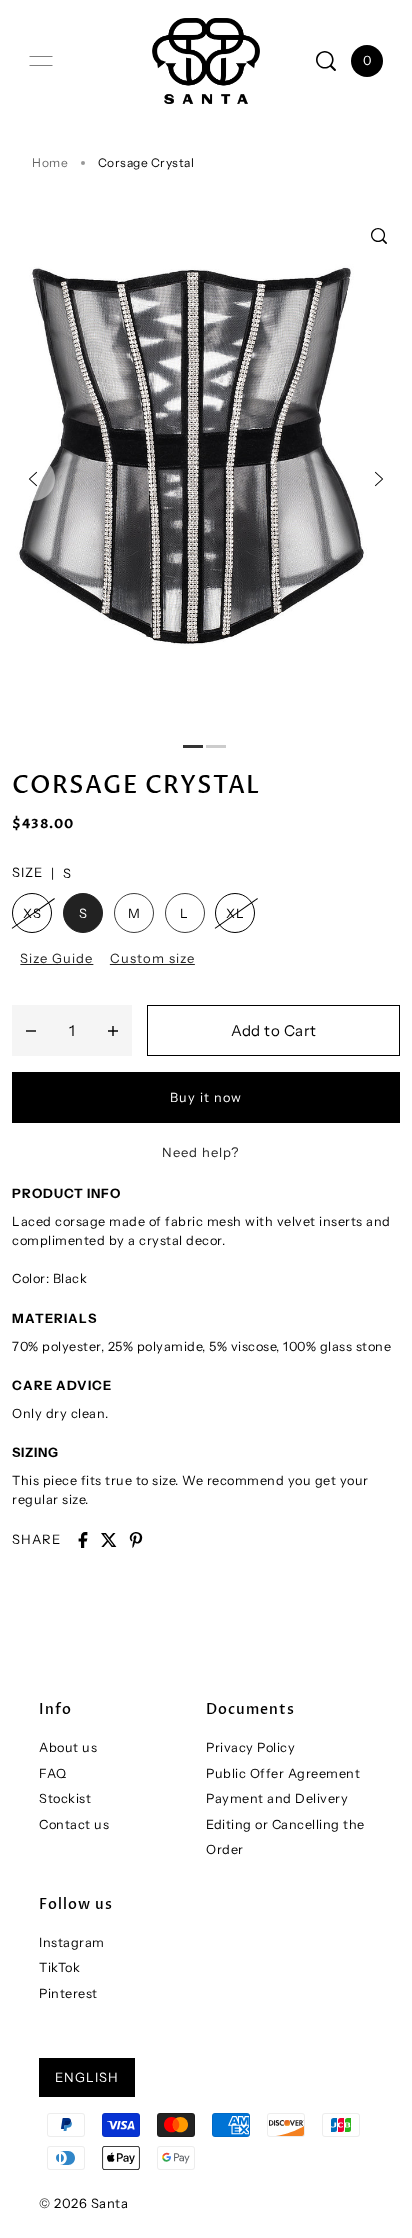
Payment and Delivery (277, 1798)
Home (50, 162)
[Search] (326, 61)
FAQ (53, 1773)
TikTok (59, 1967)
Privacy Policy (250, 1747)
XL (235, 913)
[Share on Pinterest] (136, 1540)
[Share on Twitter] (109, 1540)
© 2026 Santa (83, 2203)
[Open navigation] (41, 61)
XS (32, 913)
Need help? (200, 1152)
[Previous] (33, 479)
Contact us (74, 1824)
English (87, 2077)
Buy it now (206, 1097)
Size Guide (56, 958)
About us (68, 1747)
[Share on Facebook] (83, 1540)
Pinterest (68, 1993)
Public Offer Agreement (283, 1773)
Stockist (65, 1798)
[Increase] (113, 1031)
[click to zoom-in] (379, 236)
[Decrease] (31, 1031)
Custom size (152, 958)
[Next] (379, 479)
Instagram (72, 1942)
